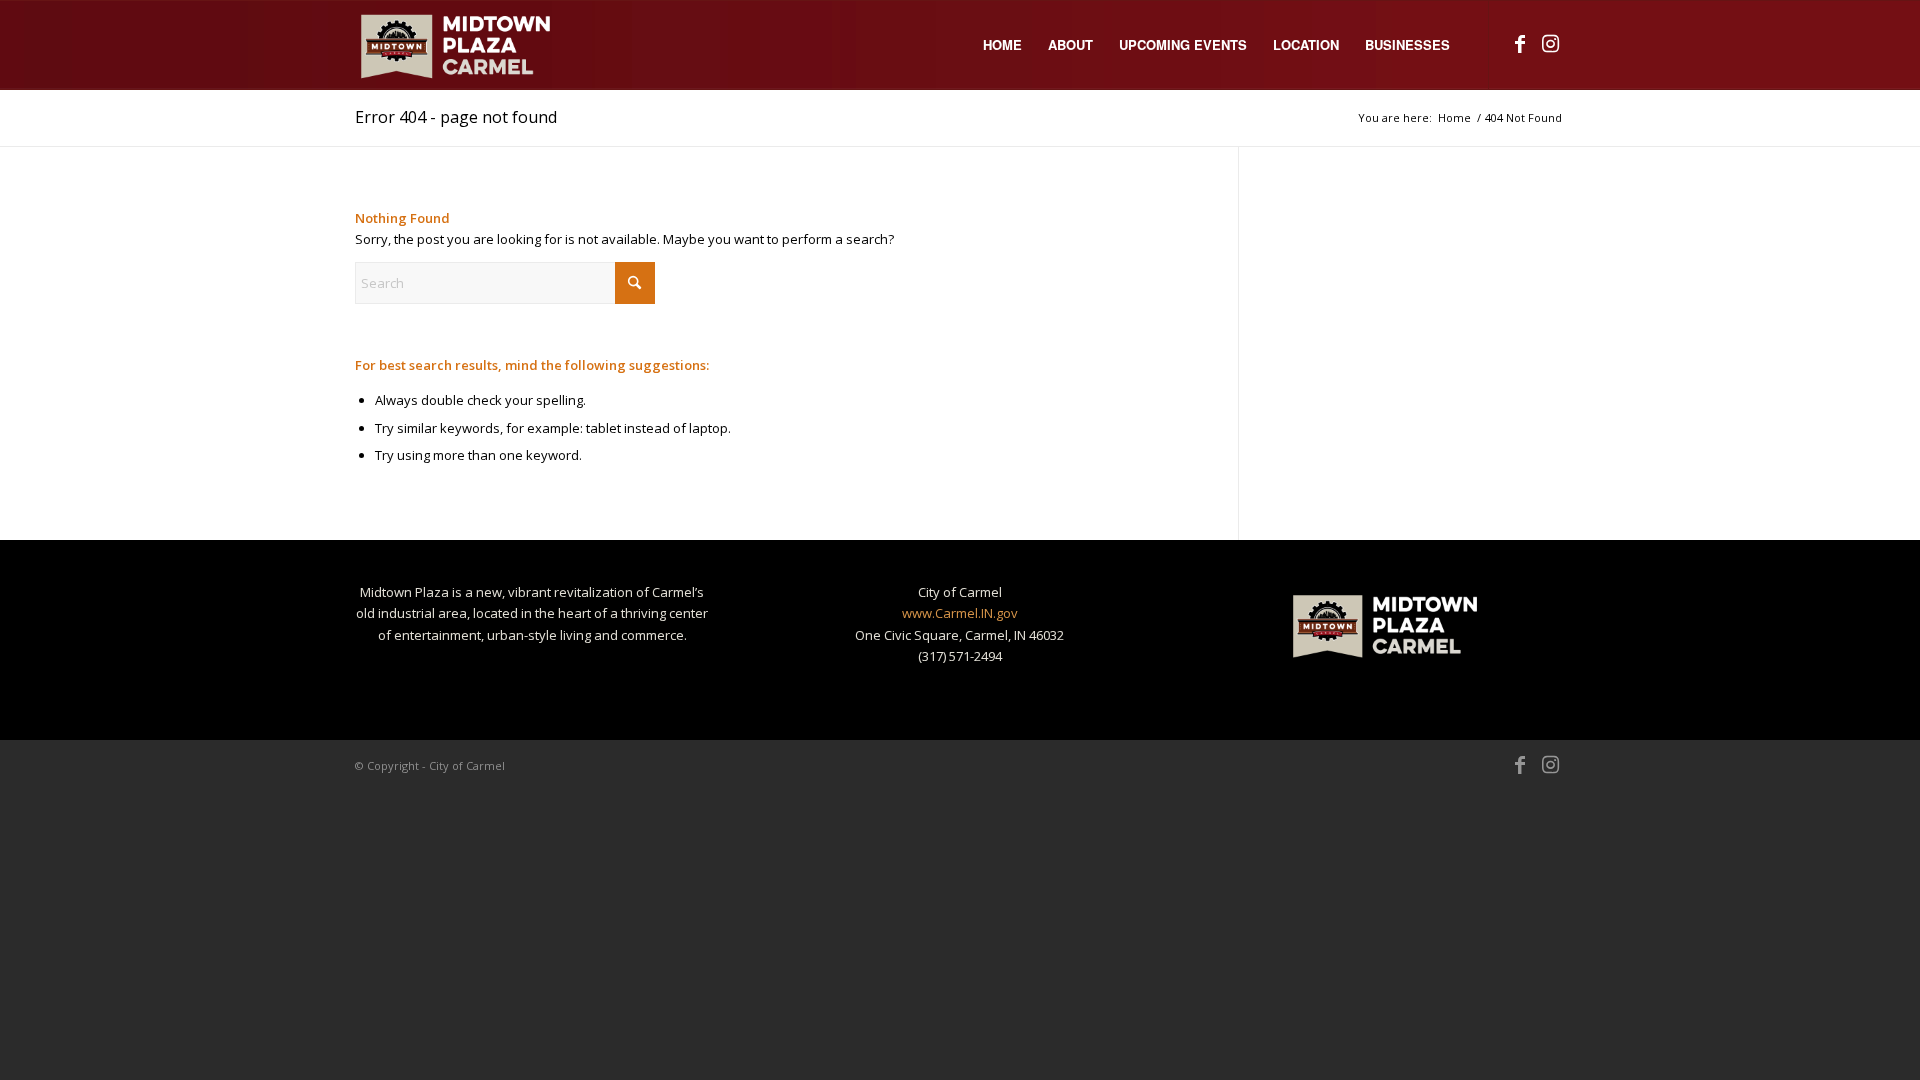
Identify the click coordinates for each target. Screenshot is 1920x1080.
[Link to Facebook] (1520, 44)
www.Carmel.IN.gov (960, 613)
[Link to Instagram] (1550, 44)
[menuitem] (1002, 45)
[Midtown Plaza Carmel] (457, 45)
